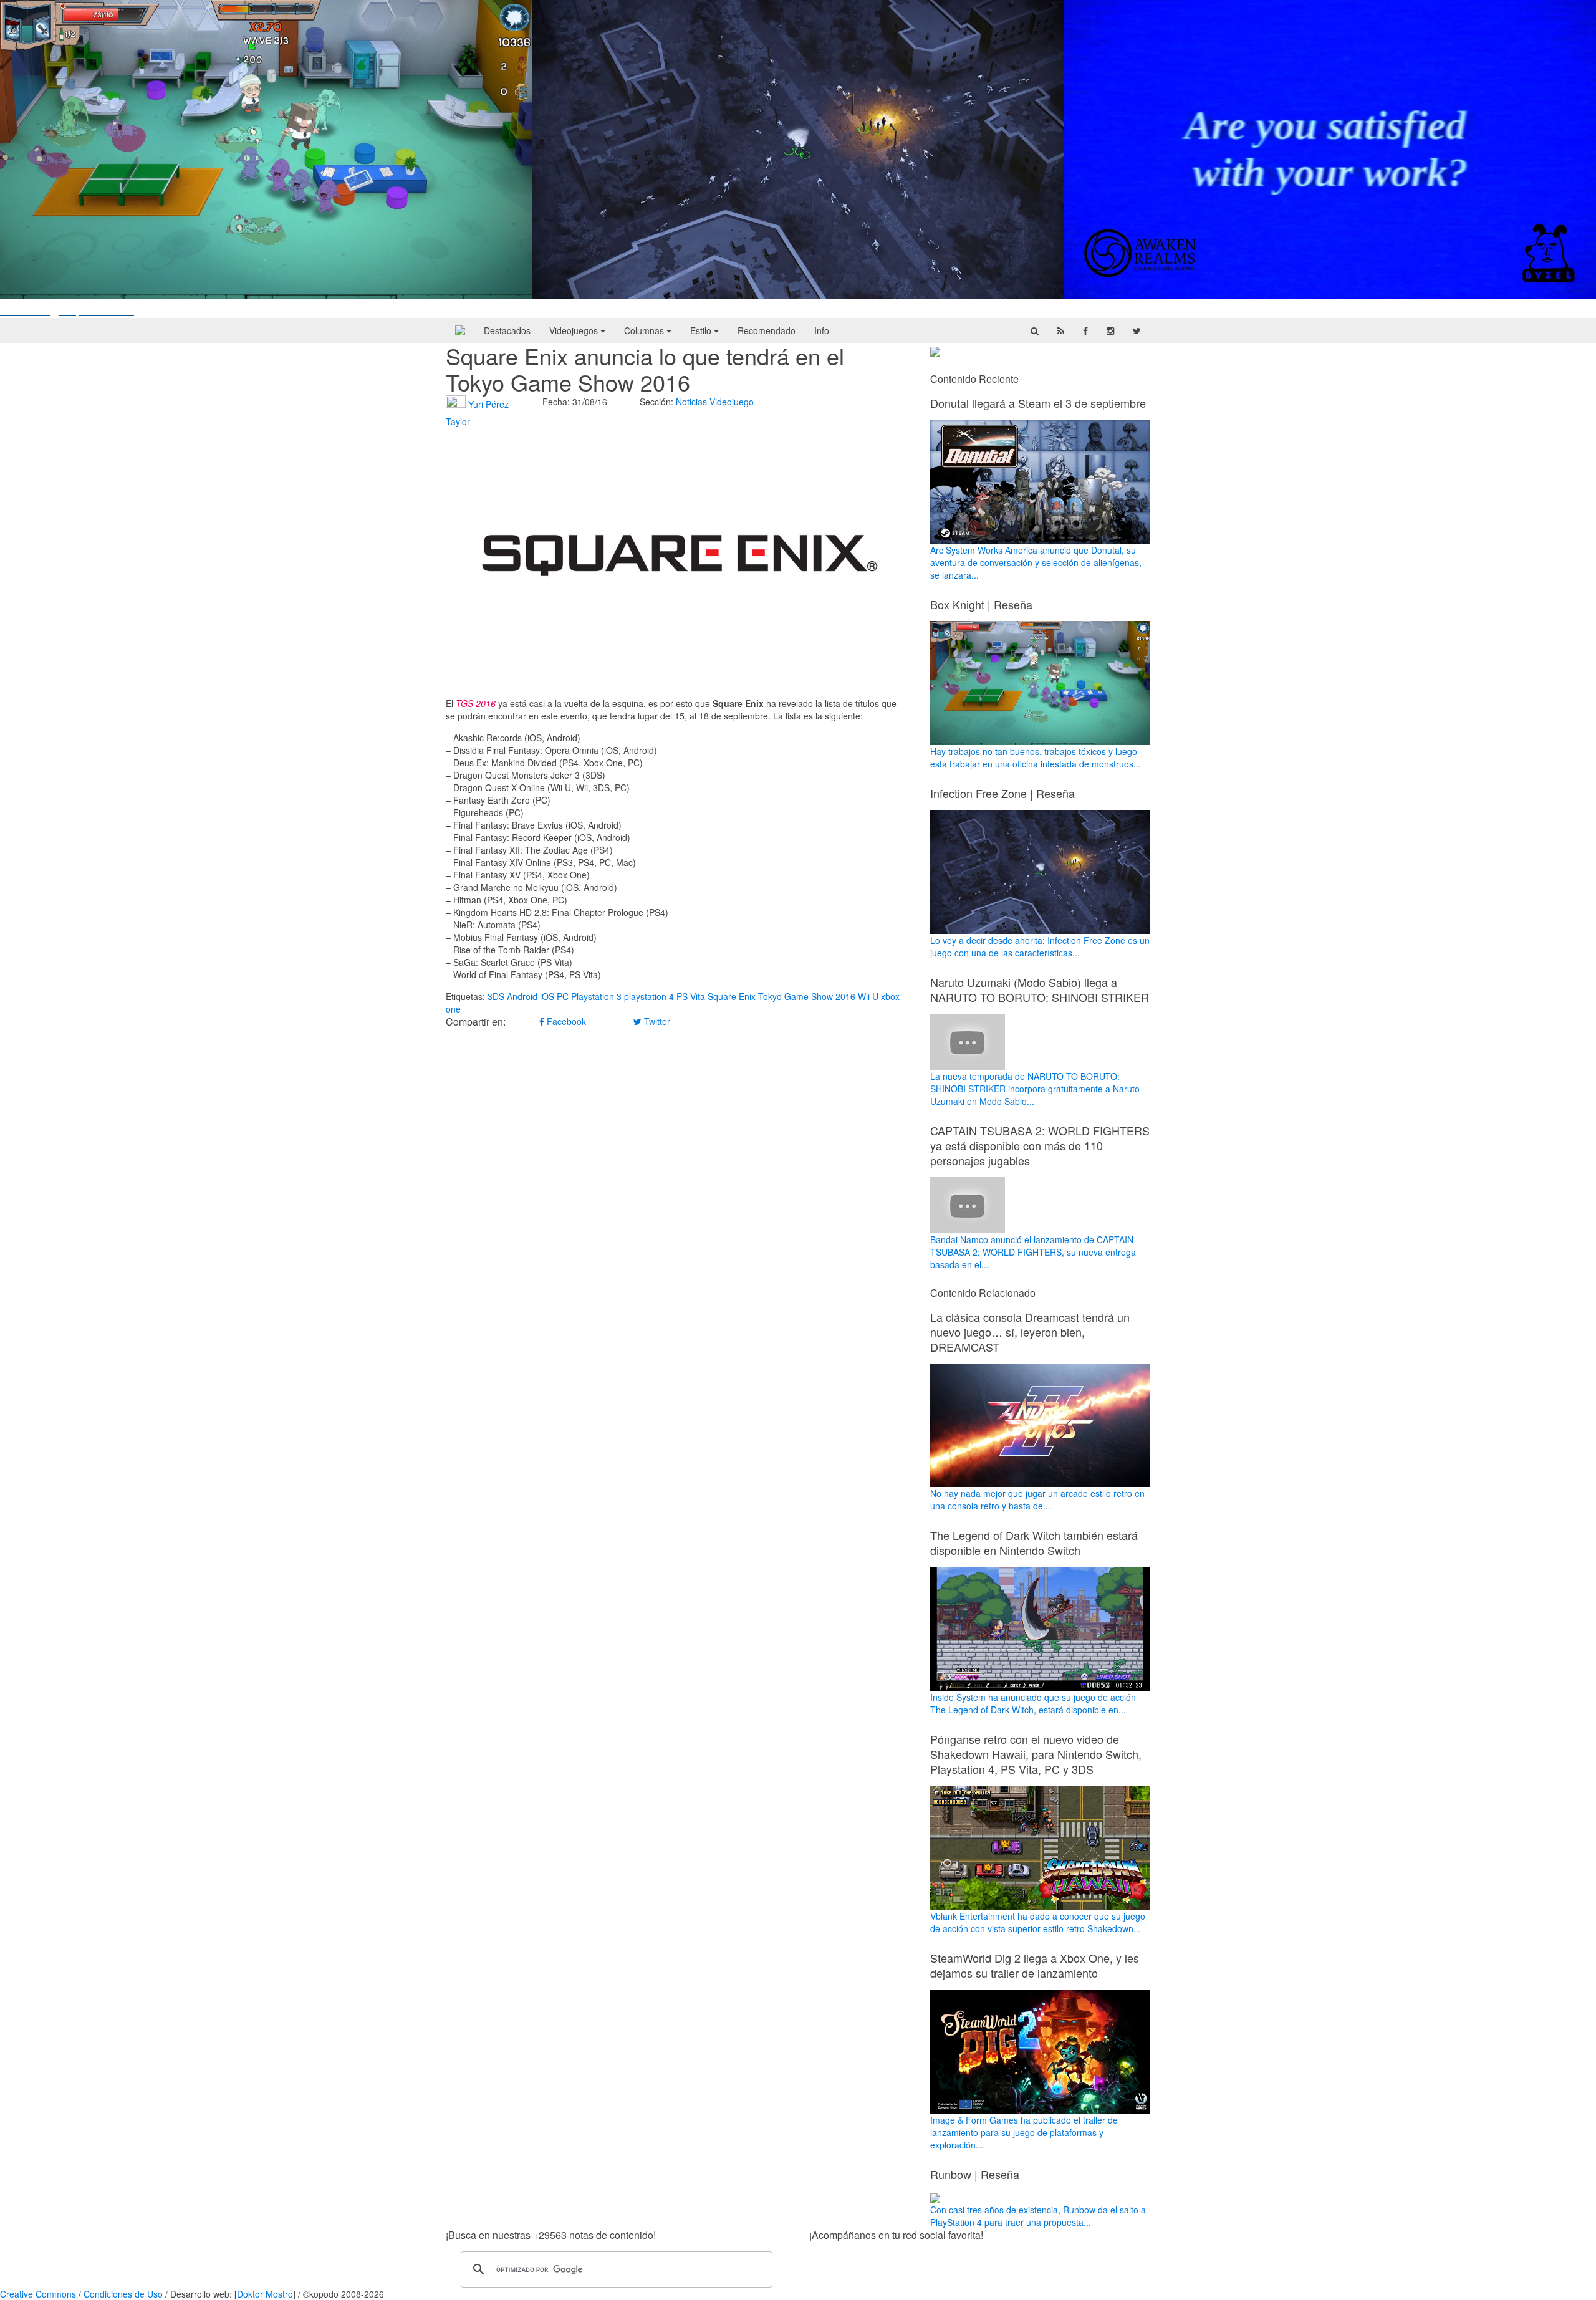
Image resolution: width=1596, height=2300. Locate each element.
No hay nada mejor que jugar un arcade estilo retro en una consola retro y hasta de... (1037, 1499)
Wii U (868, 996)
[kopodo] (460, 330)
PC (563, 996)
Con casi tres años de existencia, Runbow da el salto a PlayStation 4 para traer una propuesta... (1038, 2216)
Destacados (507, 330)
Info (822, 330)
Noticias (691, 402)
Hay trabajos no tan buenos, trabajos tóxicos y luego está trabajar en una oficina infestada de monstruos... (1036, 758)
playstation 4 (649, 996)
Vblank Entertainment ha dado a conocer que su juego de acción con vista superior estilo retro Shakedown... (1038, 1922)
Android (522, 996)
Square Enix (732, 996)
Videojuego (732, 402)
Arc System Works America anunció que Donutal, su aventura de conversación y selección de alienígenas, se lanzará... (1036, 562)
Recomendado (767, 330)
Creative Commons (38, 2294)
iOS (547, 996)
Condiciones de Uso (123, 2294)
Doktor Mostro (265, 2294)
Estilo (702, 330)
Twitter (656, 1021)
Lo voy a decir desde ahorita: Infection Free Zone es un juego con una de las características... (1040, 946)
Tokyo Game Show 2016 (807, 996)
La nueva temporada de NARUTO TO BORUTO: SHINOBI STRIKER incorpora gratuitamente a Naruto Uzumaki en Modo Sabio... (1035, 1089)
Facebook (565, 1021)
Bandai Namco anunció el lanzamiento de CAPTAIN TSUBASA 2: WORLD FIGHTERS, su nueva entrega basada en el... (1033, 1252)
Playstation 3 (596, 996)
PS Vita (691, 996)
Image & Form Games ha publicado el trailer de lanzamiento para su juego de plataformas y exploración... (1024, 2132)
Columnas (645, 330)
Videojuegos (575, 330)
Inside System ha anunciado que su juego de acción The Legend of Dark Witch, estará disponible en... (1033, 1703)
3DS (496, 996)
